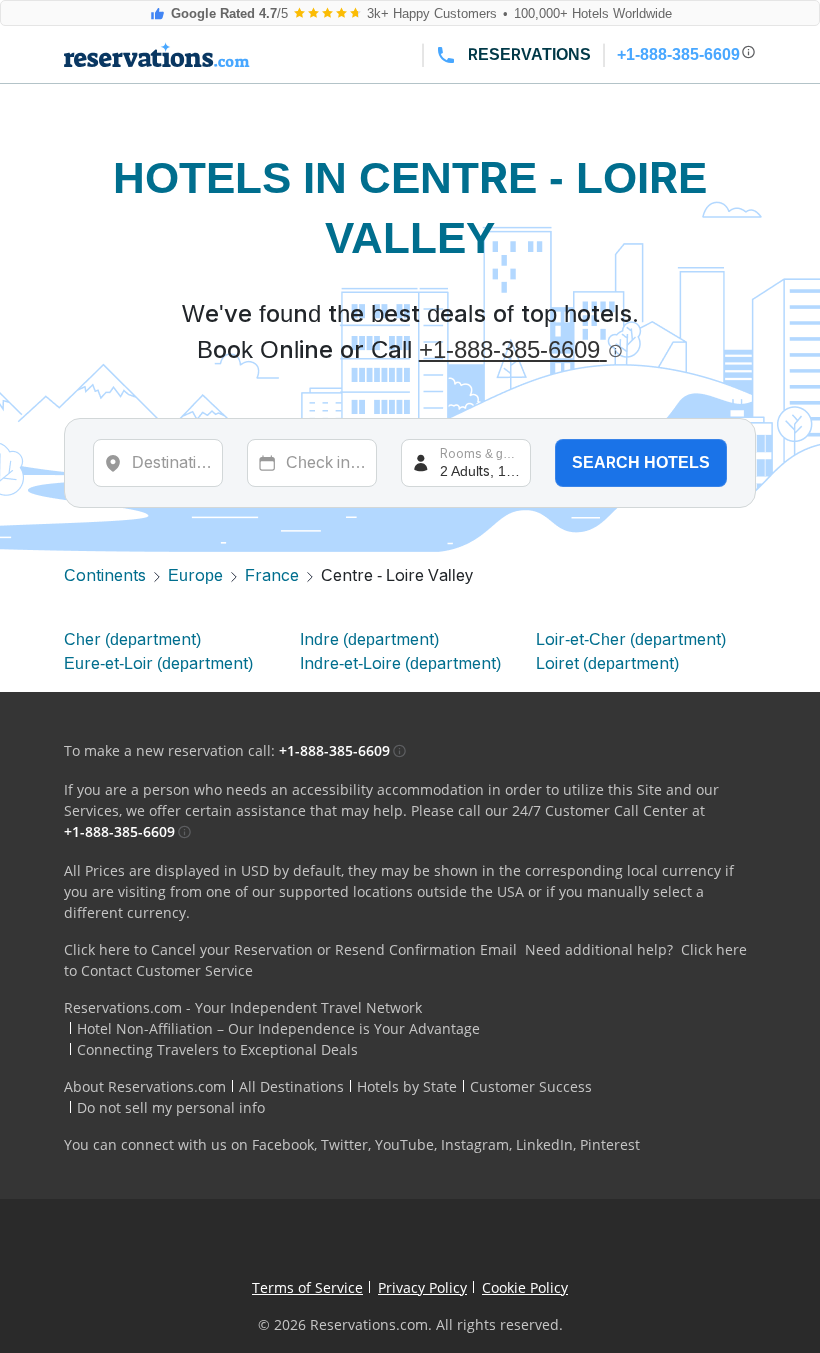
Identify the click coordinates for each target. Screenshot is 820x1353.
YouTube (404, 1144)
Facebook (283, 1144)
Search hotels (641, 462)
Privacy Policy (422, 1287)
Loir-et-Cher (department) (631, 639)
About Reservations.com (145, 1086)
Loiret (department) (607, 663)
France (272, 575)
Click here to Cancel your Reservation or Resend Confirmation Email (290, 949)
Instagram (475, 1144)
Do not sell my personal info (171, 1107)
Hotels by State (407, 1086)
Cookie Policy (525, 1287)
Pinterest (610, 1144)
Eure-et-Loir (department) (158, 663)
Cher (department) (132, 639)
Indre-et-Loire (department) (400, 663)
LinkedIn (544, 1144)
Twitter (344, 1144)
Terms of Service (307, 1287)
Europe (195, 575)
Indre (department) (369, 639)
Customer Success (531, 1086)
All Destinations (291, 1086)
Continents (105, 575)
